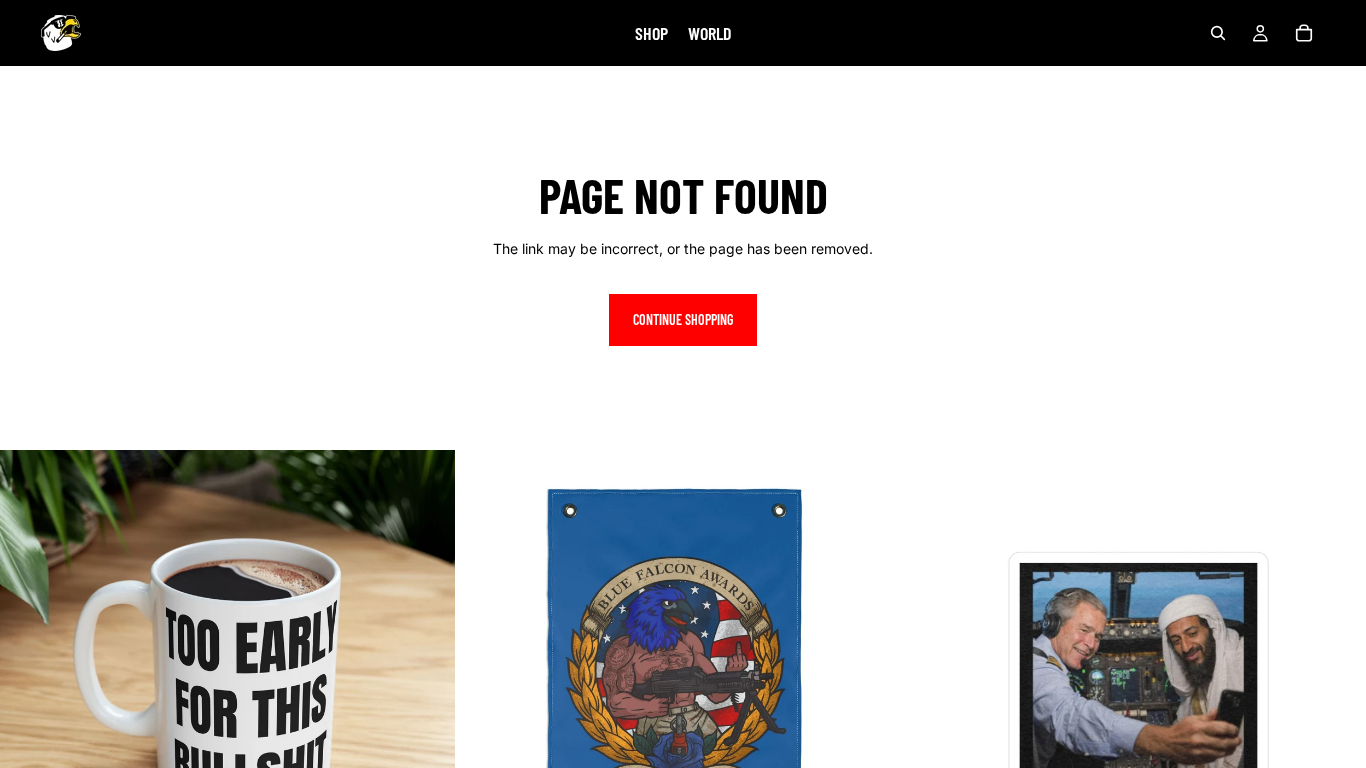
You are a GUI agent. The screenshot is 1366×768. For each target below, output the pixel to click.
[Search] (1218, 33)
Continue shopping (683, 319)
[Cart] (1304, 33)
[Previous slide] (30, 678)
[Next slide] (425, 678)
